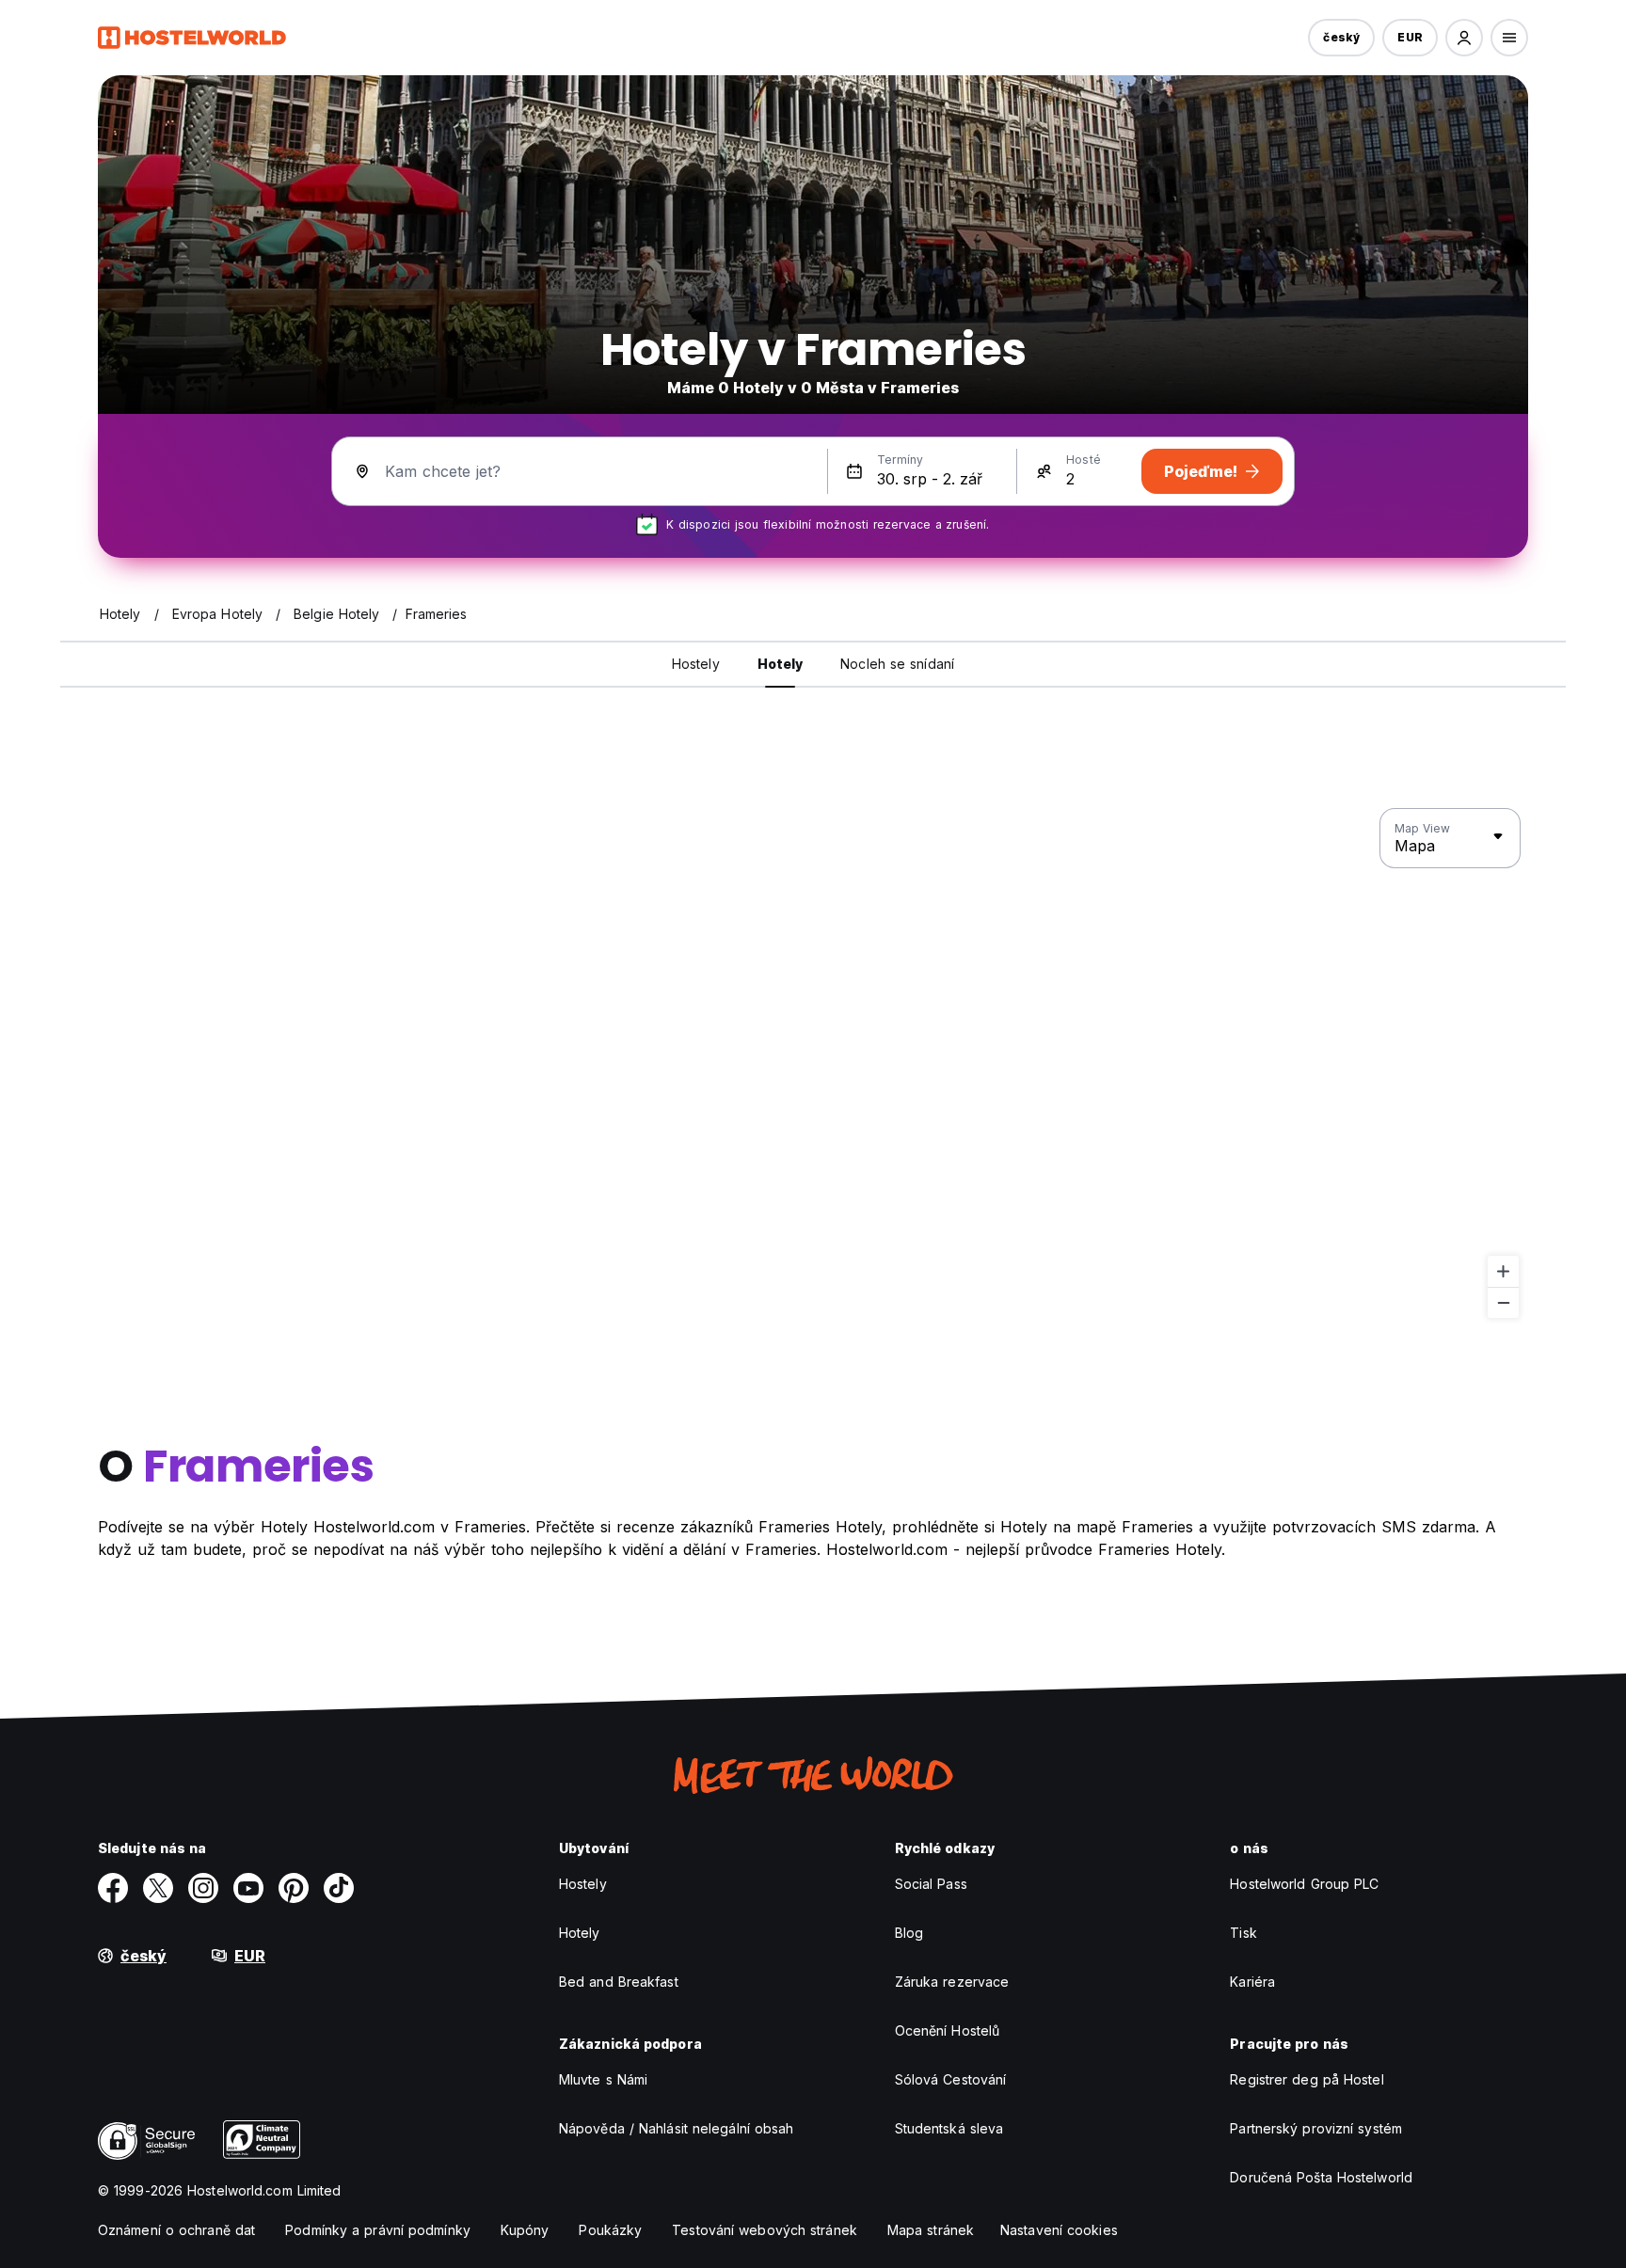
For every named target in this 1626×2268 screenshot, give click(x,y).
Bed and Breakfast (619, 1982)
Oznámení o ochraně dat (176, 2230)
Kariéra (1252, 1982)
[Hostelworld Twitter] (158, 1888)
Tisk (1243, 1933)
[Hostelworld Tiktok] (339, 1888)
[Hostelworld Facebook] (113, 1888)
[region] (813, 1064)
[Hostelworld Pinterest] (294, 1888)
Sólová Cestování (951, 2079)
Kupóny (525, 2230)
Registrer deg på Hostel (1307, 2079)
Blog (909, 1933)
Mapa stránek (931, 2230)
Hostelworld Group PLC (1304, 1884)
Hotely (580, 1933)
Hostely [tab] (696, 664)
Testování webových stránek (765, 2230)
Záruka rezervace (952, 1982)
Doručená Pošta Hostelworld (1321, 2177)
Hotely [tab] (781, 664)
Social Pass (931, 1884)
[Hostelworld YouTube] (248, 1888)
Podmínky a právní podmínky (378, 2230)
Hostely (583, 1884)
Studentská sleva (949, 2128)
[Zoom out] (1503, 1302)
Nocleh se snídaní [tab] (897, 664)
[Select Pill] (1464, 38)
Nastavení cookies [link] (1059, 2230)
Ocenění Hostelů (948, 2030)
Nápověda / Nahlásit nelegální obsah (677, 2128)
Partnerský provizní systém (1316, 2128)
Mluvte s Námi (603, 2079)
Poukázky (610, 2230)
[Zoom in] (1503, 1271)
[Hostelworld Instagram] (203, 1888)
